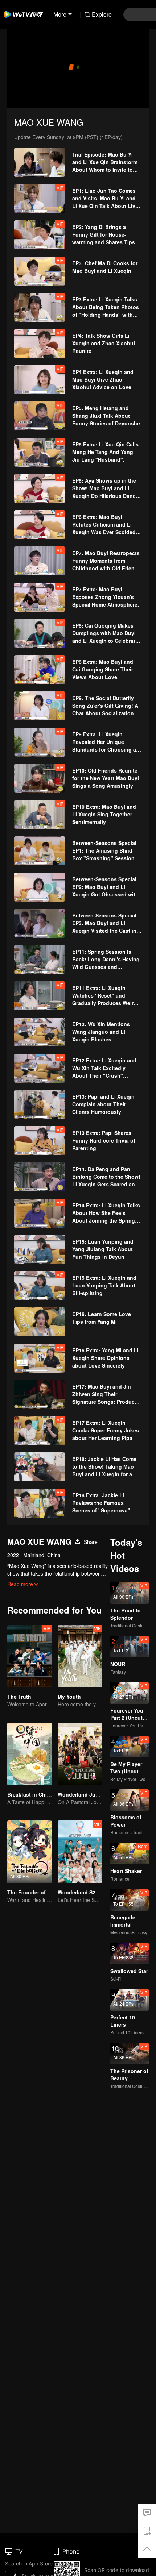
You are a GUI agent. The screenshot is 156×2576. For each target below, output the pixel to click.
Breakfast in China (30, 1794)
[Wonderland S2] (80, 1852)
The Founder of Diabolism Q (42, 1892)
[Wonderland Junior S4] (80, 1754)
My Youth (69, 1697)
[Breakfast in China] (30, 1754)
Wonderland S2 (77, 1892)
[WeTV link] (24, 14)
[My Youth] (80, 1656)
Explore (102, 14)
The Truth (19, 1697)
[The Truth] (30, 1656)
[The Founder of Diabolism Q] (30, 1852)
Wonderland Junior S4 (85, 1794)
